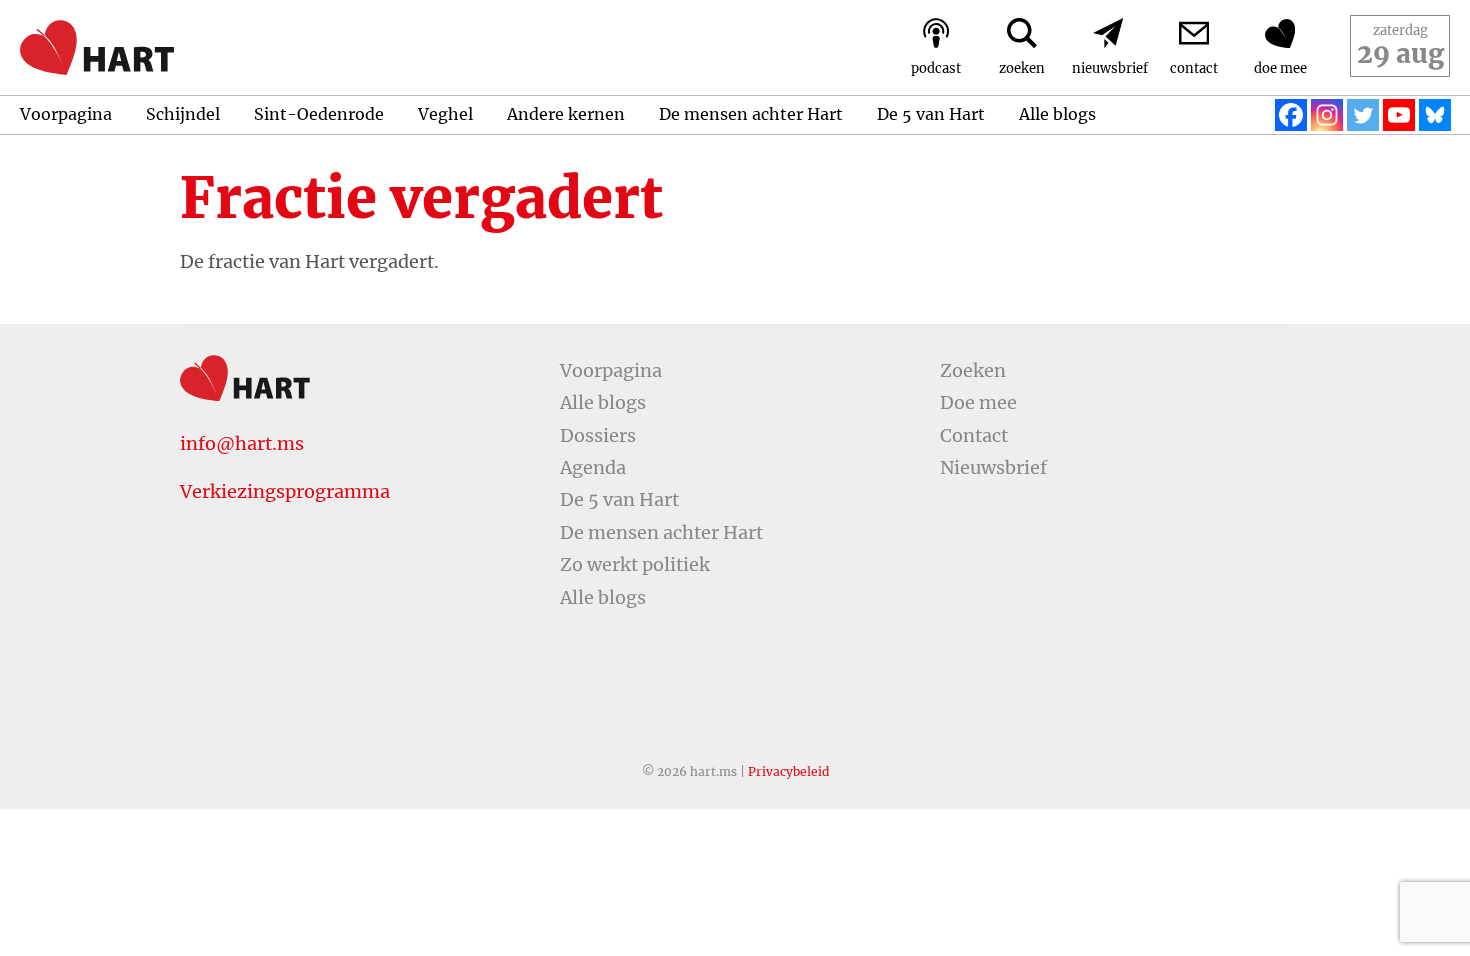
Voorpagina (66, 114)
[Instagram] (1327, 115)
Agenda (593, 467)
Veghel (445, 114)
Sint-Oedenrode (319, 114)
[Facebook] (1291, 115)
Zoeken (973, 370)
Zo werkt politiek (635, 564)
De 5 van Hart (931, 114)
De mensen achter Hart (751, 114)
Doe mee (978, 402)
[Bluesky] (1435, 115)
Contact (974, 435)
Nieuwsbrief (993, 467)
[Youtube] (1399, 115)
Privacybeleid (788, 771)
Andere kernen (566, 114)
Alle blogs (1057, 114)
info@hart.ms (242, 443)
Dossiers (598, 435)
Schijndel (183, 114)
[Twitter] (1363, 115)
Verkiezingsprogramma (285, 491)
